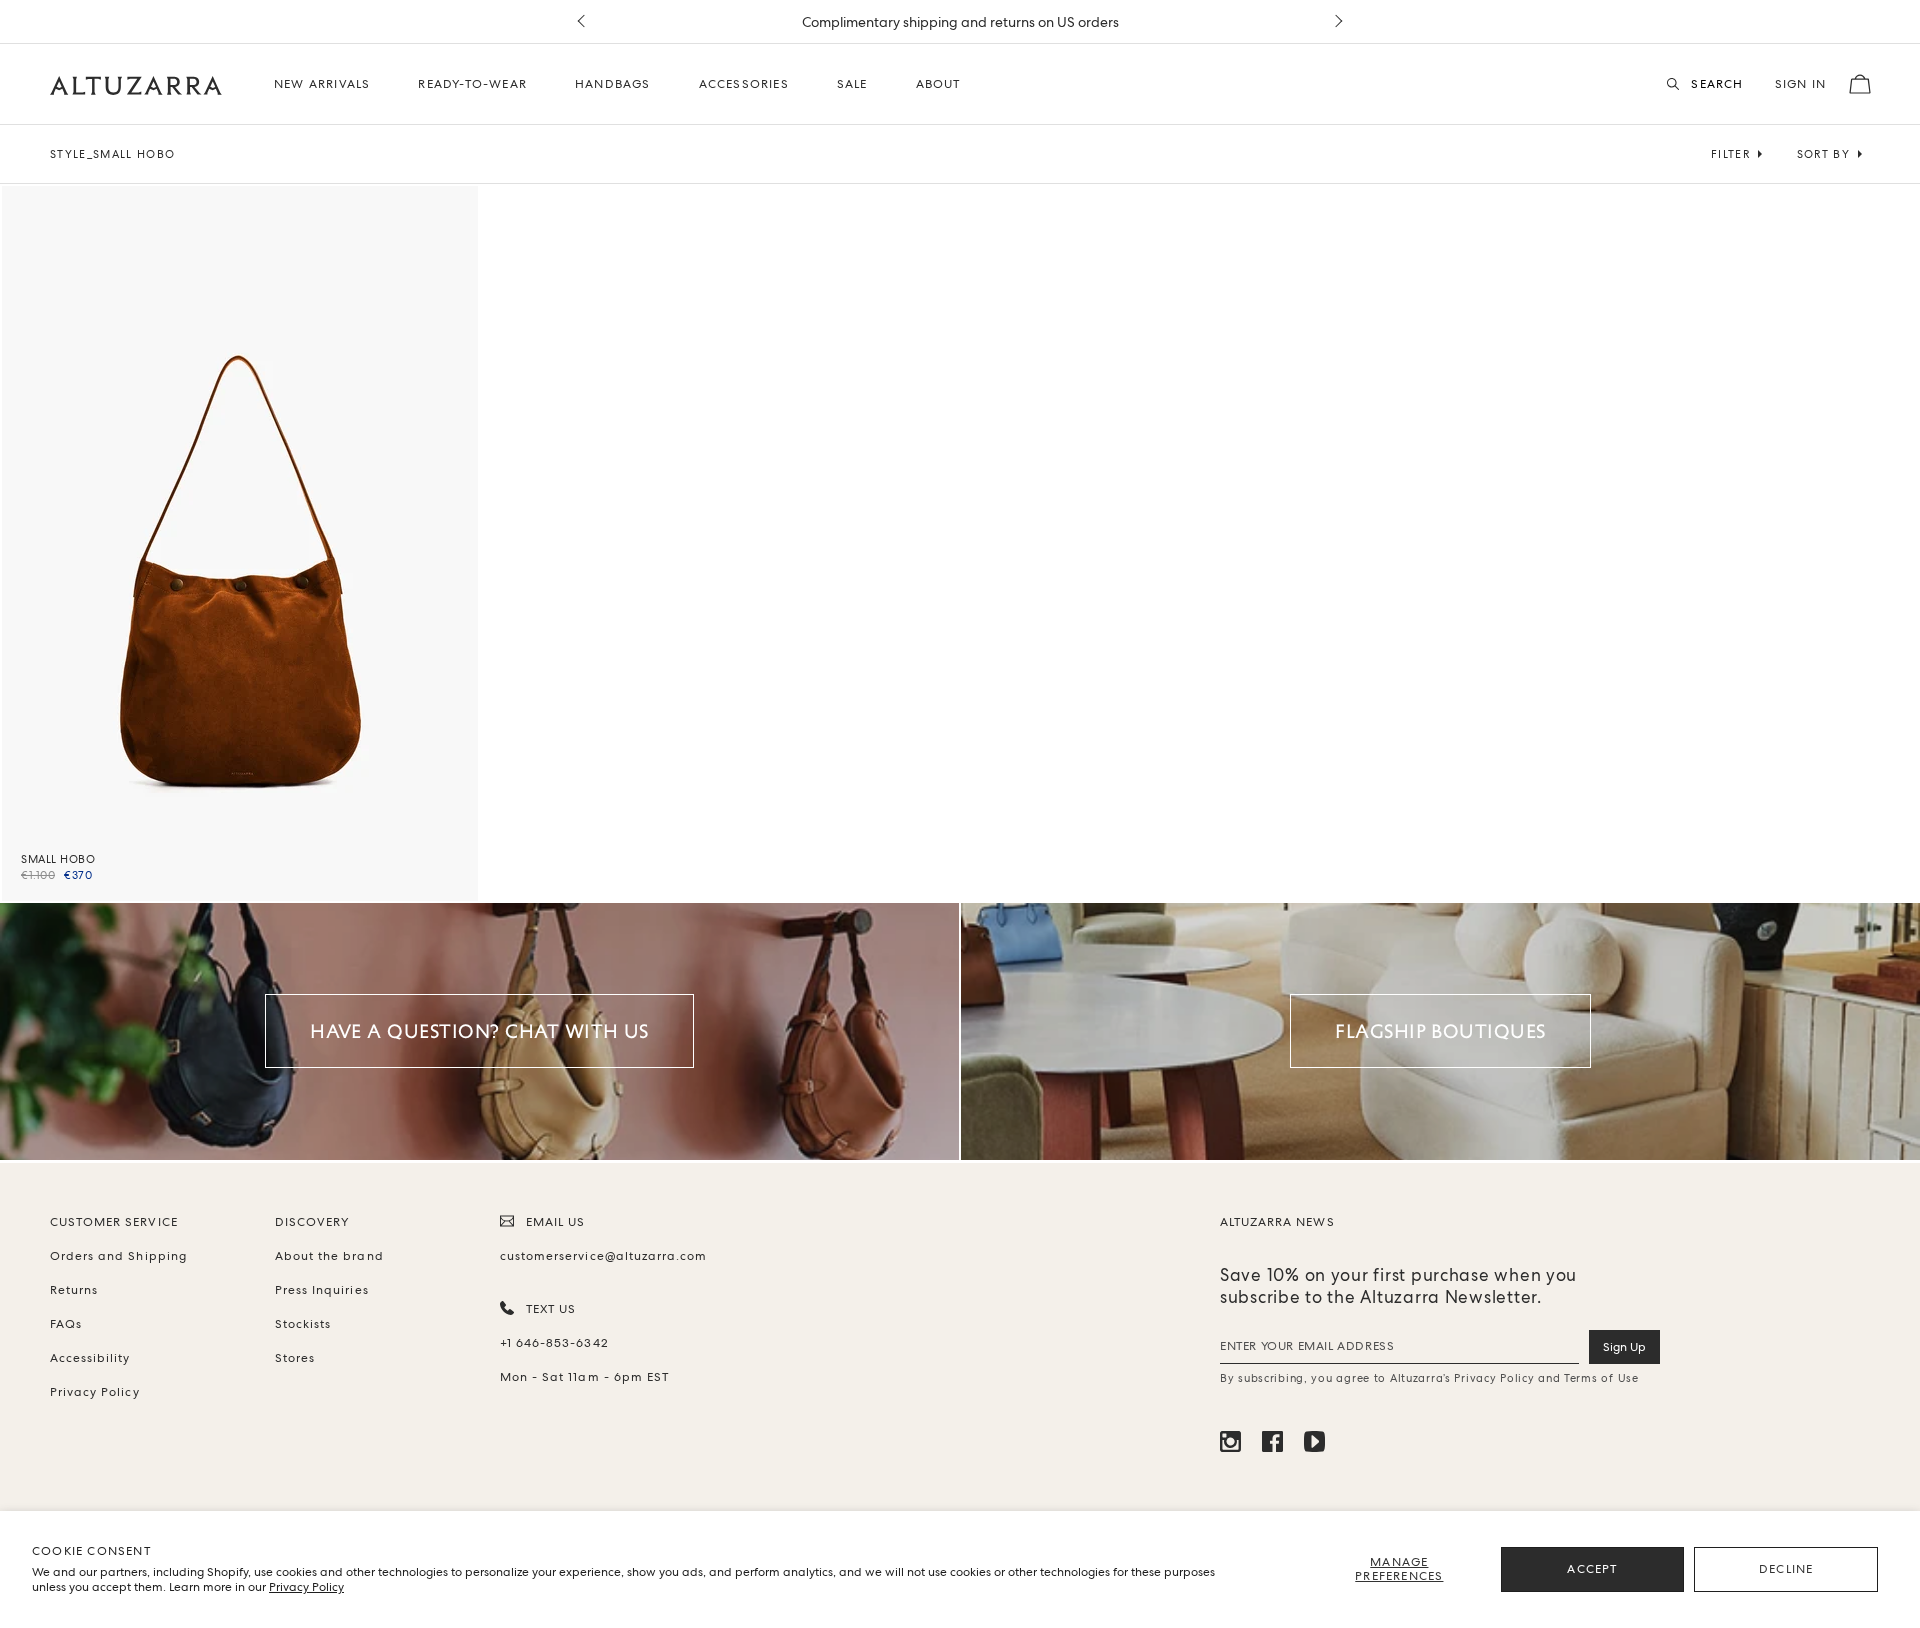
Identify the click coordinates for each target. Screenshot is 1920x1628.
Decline (1786, 1569)
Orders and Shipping (118, 1256)
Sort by (1823, 154)
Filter (1730, 154)
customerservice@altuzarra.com (600, 1256)
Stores (295, 1358)
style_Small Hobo (112, 154)
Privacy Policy (306, 1587)
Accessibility (90, 1358)
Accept (1592, 1569)
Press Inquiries (322, 1290)
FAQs (66, 1324)
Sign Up (1624, 1347)
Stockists (303, 1324)
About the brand (329, 1256)
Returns (74, 1290)
